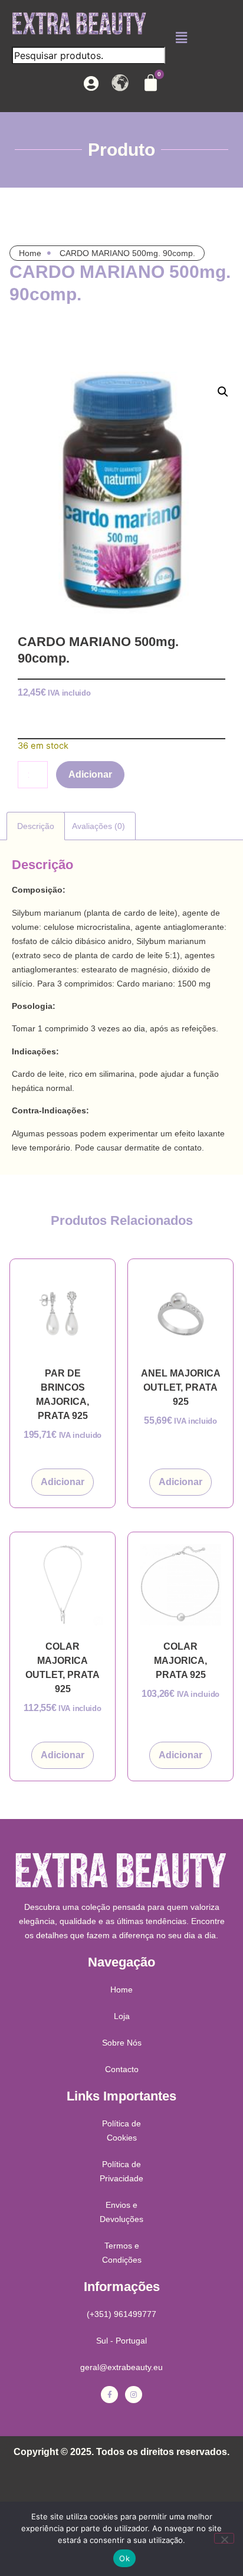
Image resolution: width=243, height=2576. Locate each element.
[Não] (224, 2538)
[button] (181, 37)
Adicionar (90, 774)
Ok (124, 2558)
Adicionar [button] (63, 1482)
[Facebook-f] (109, 2395)
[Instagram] (134, 2395)
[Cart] (151, 83)
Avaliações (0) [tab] (98, 826)
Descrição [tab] (36, 826)
